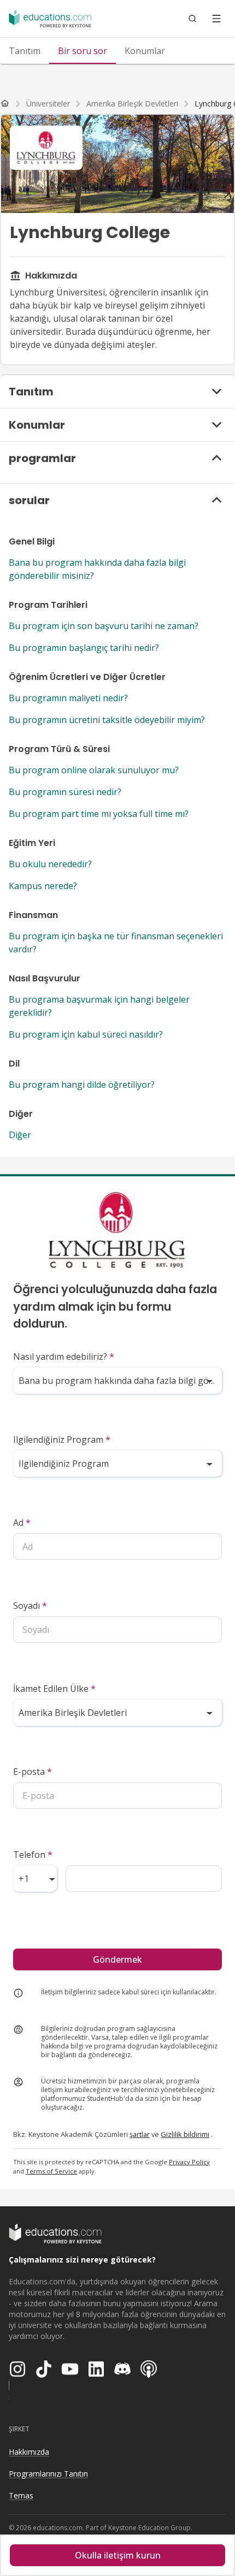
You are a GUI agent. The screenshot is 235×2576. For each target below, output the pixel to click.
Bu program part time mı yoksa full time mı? (99, 814)
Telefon (33, 1855)
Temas (21, 2495)
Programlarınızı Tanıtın (48, 2474)
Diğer (20, 1135)
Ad (22, 1523)
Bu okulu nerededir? (50, 864)
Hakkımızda (29, 2452)
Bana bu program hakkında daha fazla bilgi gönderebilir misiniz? (97, 569)
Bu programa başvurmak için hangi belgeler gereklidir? (99, 1006)
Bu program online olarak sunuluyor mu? (94, 770)
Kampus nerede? (43, 886)
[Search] (192, 19)
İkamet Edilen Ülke (54, 1689)
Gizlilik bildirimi (185, 2134)
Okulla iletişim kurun (118, 2555)
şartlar (140, 2134)
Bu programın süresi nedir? (65, 792)
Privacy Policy (189, 2162)
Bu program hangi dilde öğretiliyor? (82, 1085)
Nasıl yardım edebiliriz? (64, 1357)
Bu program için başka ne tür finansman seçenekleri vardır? (116, 943)
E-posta (33, 1772)
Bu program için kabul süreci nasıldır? (86, 1034)
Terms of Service (51, 2171)
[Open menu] (216, 19)
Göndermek (117, 1959)
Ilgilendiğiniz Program (62, 1440)
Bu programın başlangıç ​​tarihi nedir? (84, 648)
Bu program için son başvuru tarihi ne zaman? (104, 626)
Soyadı (30, 1606)
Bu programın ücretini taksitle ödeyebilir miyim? (107, 720)
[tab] (25, 51)
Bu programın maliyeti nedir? (68, 698)
